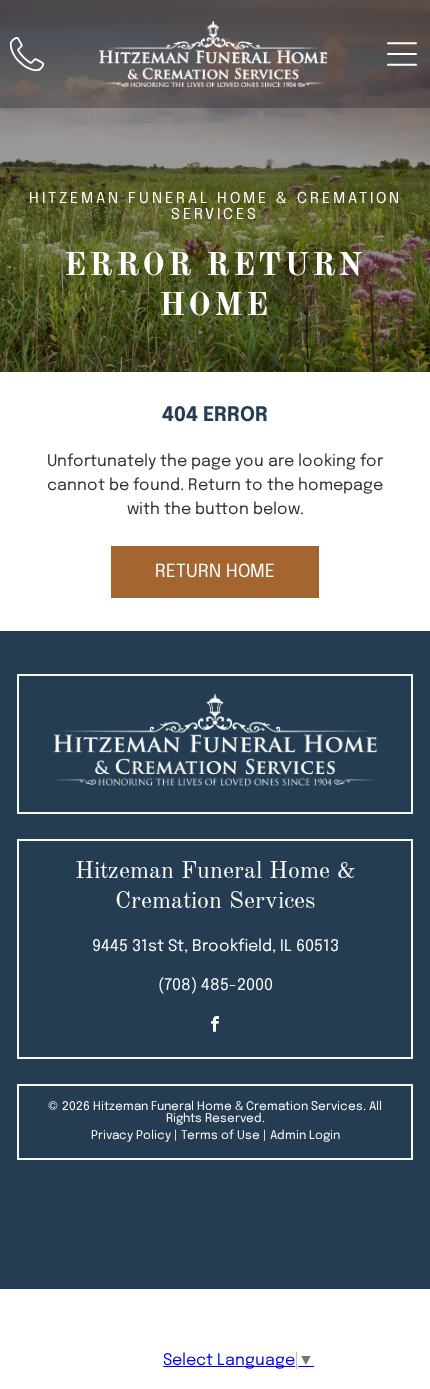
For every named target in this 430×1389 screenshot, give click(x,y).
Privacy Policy (131, 1136)
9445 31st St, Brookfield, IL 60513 (215, 946)
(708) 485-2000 (215, 985)
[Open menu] (402, 54)
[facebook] (215, 1026)
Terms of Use (220, 1136)
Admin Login (305, 1136)
